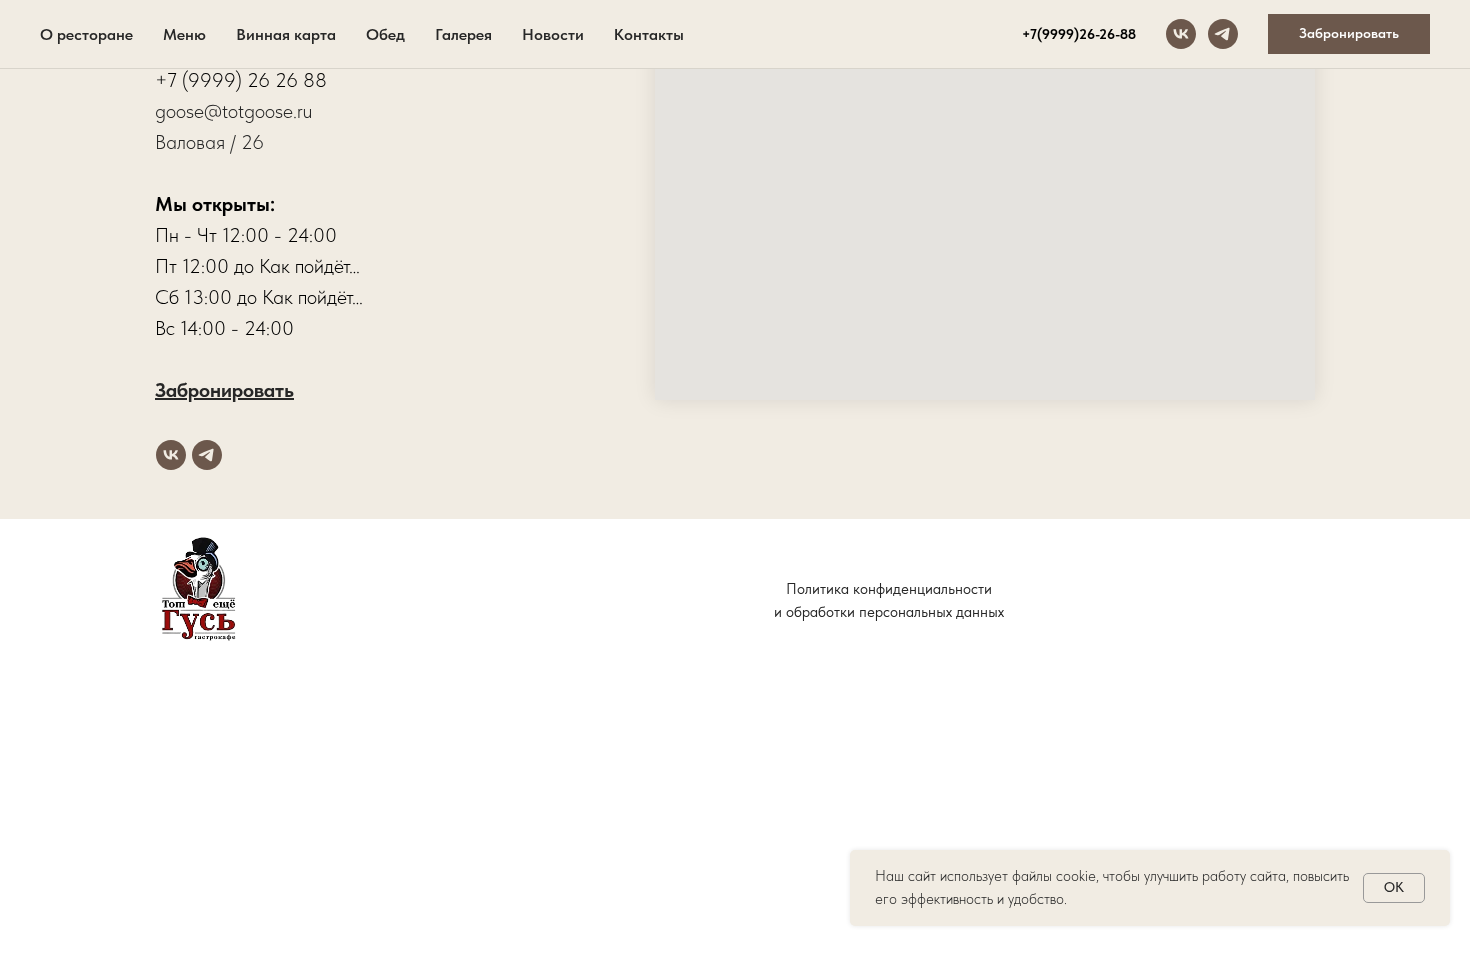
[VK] (1181, 34)
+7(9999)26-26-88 (1079, 34)
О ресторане (86, 34)
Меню (184, 34)
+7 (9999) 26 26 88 (241, 80)
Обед (385, 34)
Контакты (649, 34)
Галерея (463, 34)
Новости (553, 34)
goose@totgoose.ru (233, 111)
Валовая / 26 (209, 142)
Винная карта (286, 34)
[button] (1349, 34)
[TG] (1223, 34)
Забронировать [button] (224, 390)
